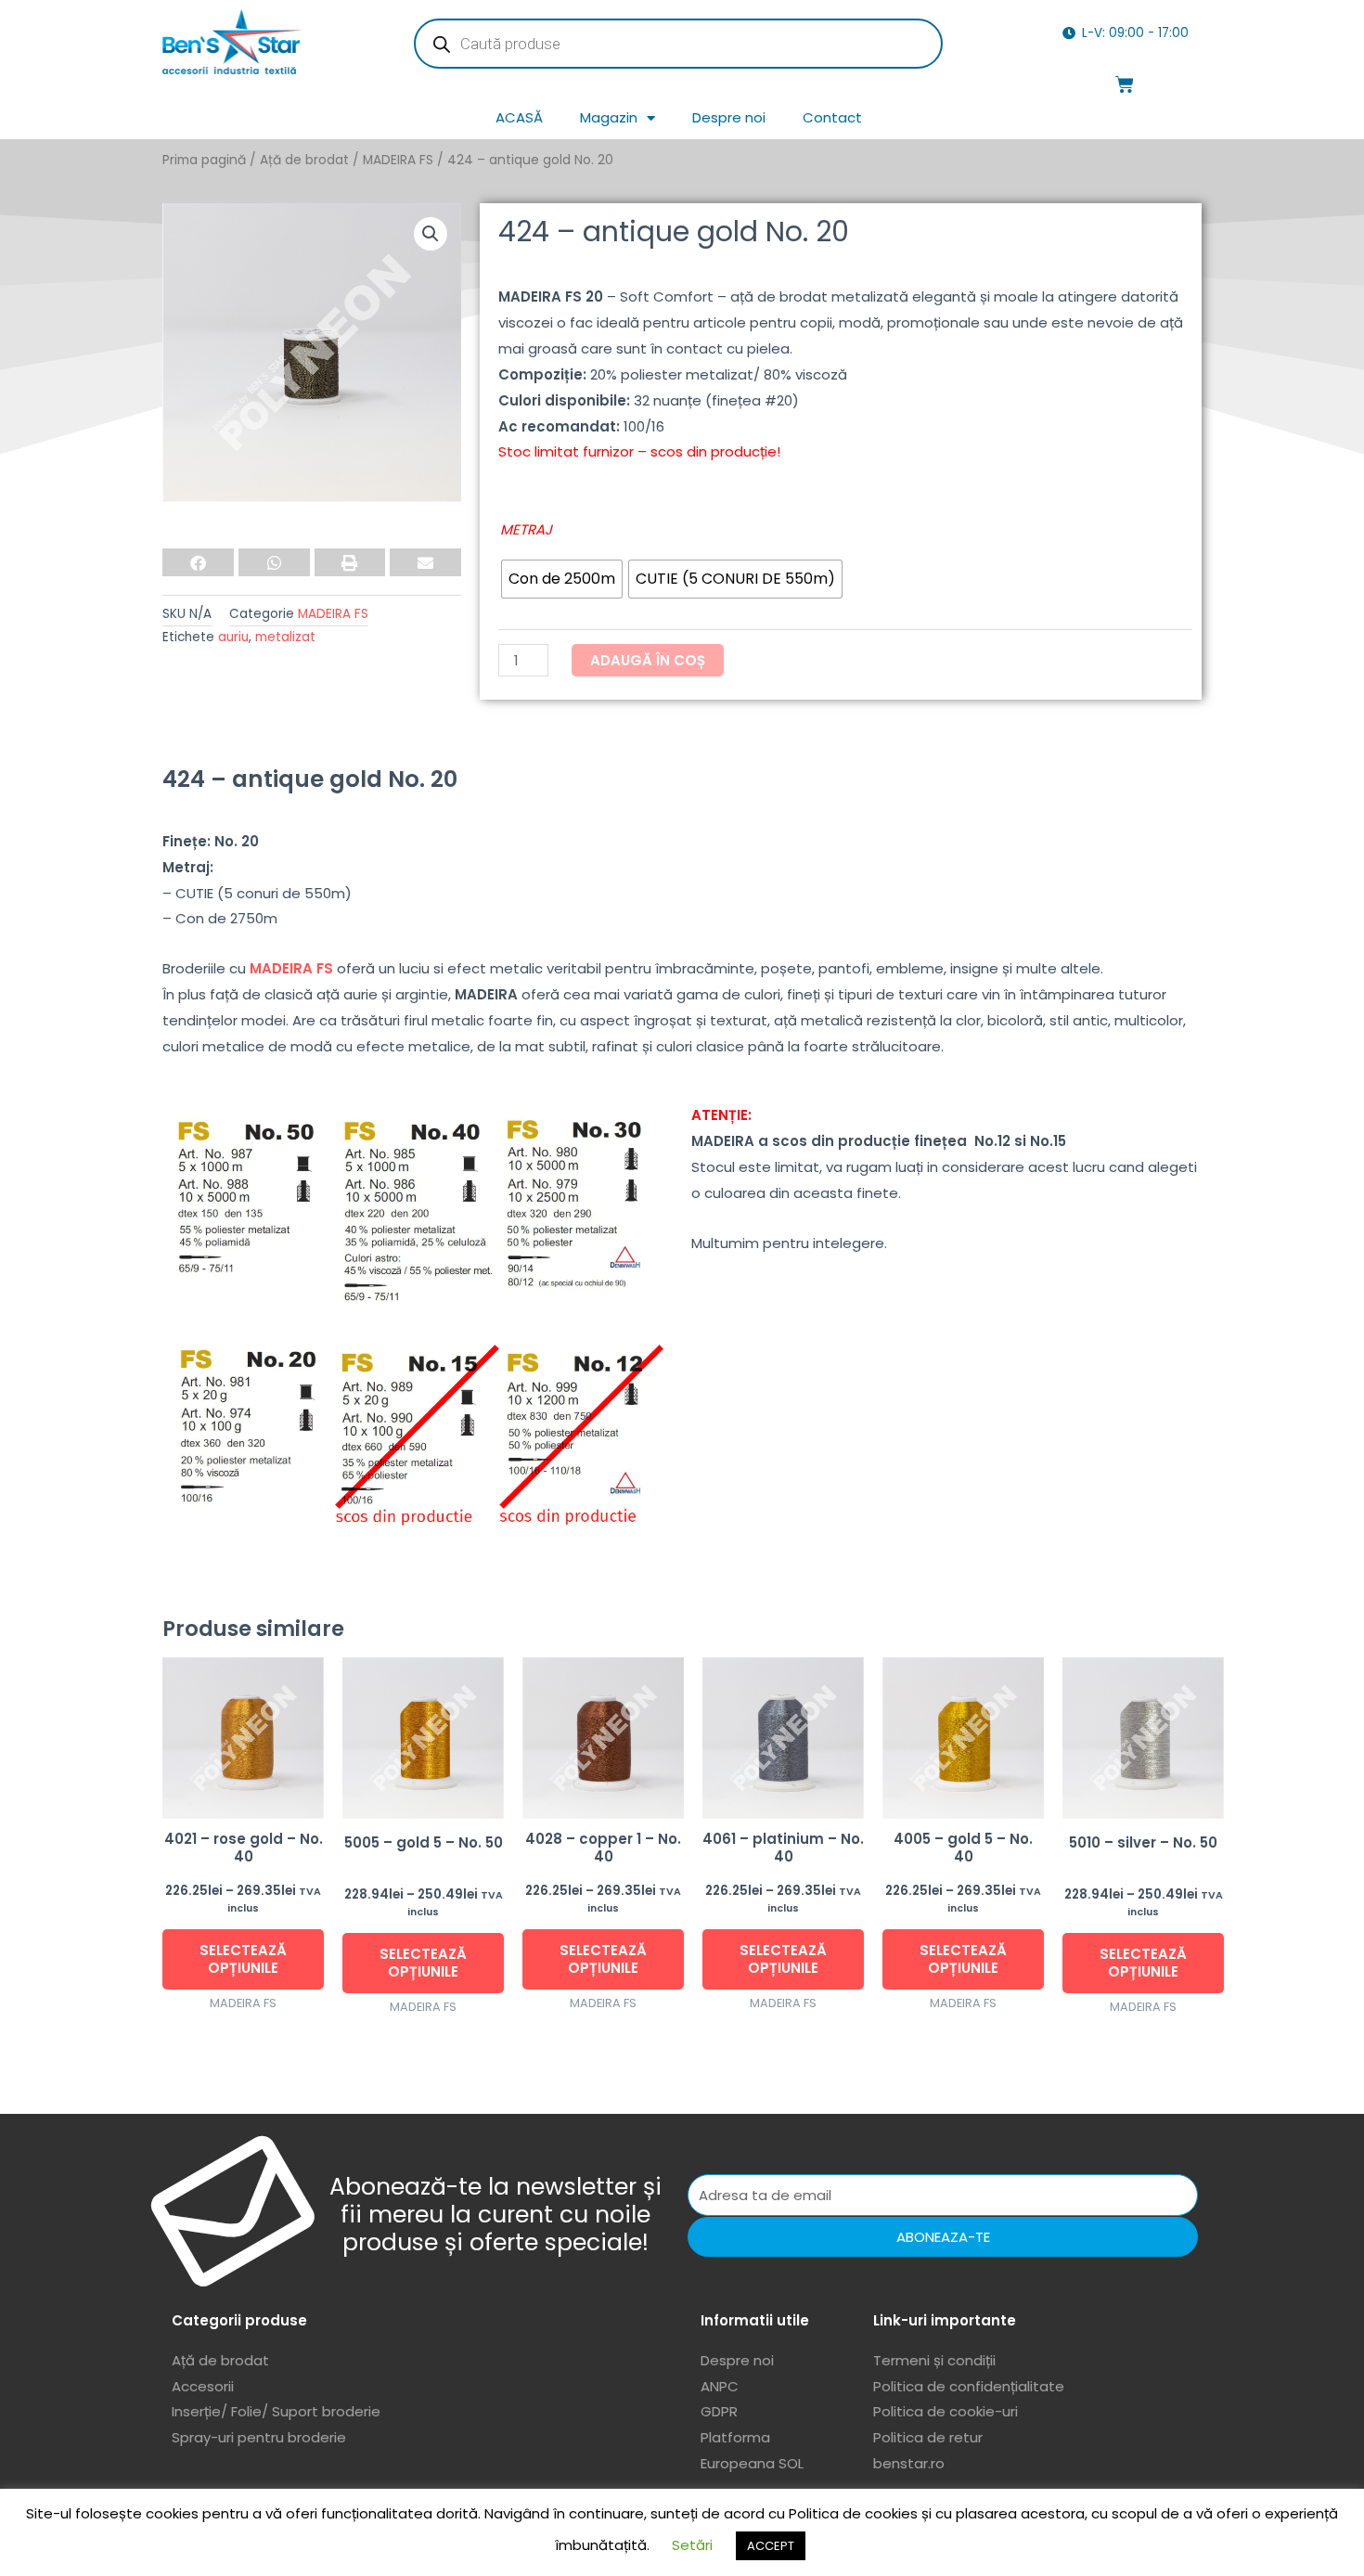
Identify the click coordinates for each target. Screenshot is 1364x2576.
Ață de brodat (304, 160)
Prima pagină (204, 160)
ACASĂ (519, 117)
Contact (832, 117)
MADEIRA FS (398, 160)
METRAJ (526, 529)
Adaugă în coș (648, 660)
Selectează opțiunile (243, 1959)
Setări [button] (692, 2545)
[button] (431, 234)
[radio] (562, 579)
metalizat (285, 637)
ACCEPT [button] (771, 2546)
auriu (233, 637)
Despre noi (729, 117)
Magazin (609, 117)
